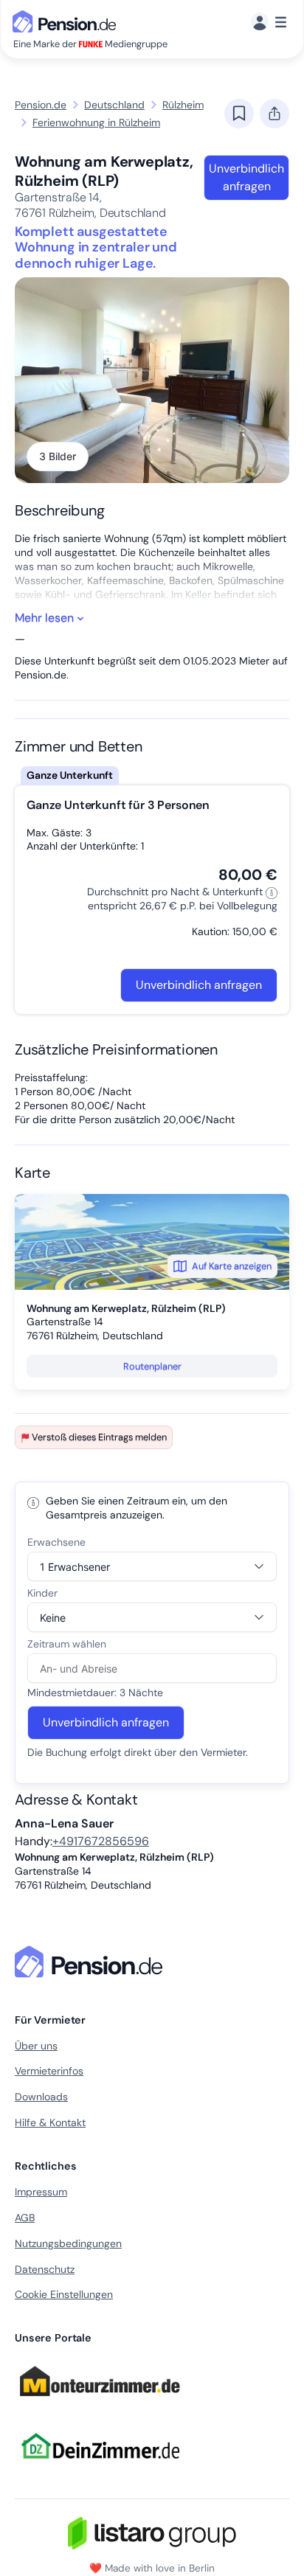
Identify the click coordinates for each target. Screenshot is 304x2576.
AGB (25, 2218)
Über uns (36, 2046)
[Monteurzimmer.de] (100, 2403)
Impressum (41, 2192)
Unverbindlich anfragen (246, 177)
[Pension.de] (67, 20)
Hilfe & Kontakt (50, 2122)
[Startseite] (91, 1962)
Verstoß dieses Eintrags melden (99, 1437)
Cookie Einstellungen (64, 2294)
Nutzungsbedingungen (68, 2243)
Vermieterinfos (49, 2071)
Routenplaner (152, 1366)
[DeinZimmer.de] (100, 2468)
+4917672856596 (101, 1841)
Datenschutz (45, 2269)
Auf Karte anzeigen (232, 1266)
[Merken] (239, 114)
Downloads (41, 2097)
